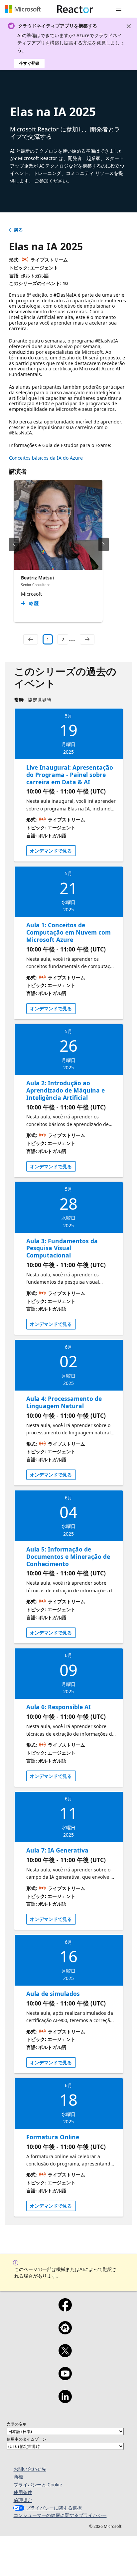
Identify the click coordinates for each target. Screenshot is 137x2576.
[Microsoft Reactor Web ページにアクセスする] (75, 9)
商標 (18, 2477)
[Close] (129, 26)
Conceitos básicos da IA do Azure (46, 458)
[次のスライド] (104, 544)
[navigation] (31, 640)
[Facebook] (65, 2309)
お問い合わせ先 (30, 2469)
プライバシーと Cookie (38, 2485)
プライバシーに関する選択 (54, 2508)
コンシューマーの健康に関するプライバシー (60, 2515)
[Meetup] (65, 2332)
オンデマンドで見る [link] (51, 851)
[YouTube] (65, 2378)
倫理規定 (23, 2500)
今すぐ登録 (29, 63)
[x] (65, 2355)
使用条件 (23, 2492)
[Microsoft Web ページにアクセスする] (23, 9)
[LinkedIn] (65, 2401)
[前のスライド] (14, 544)
